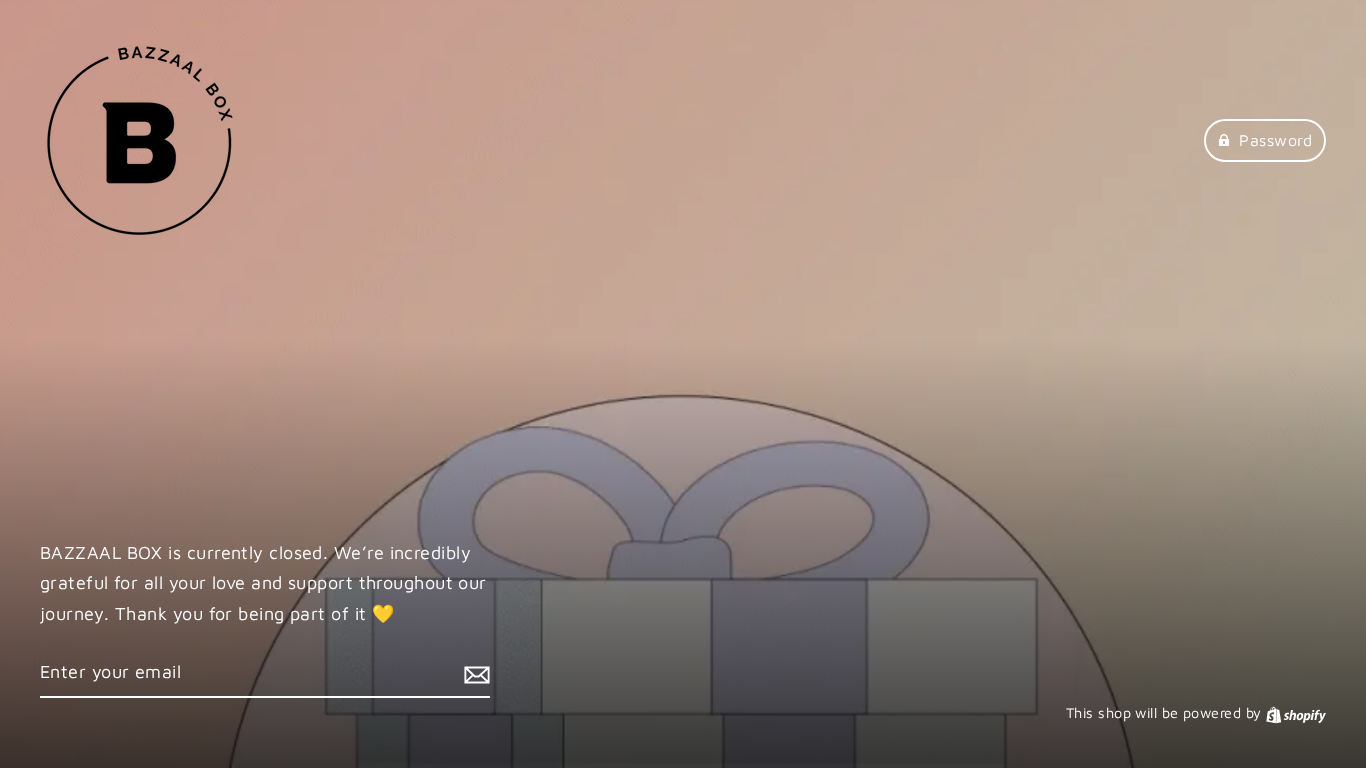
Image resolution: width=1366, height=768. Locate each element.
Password (1275, 140)
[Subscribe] (474, 673)
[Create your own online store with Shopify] (1296, 712)
